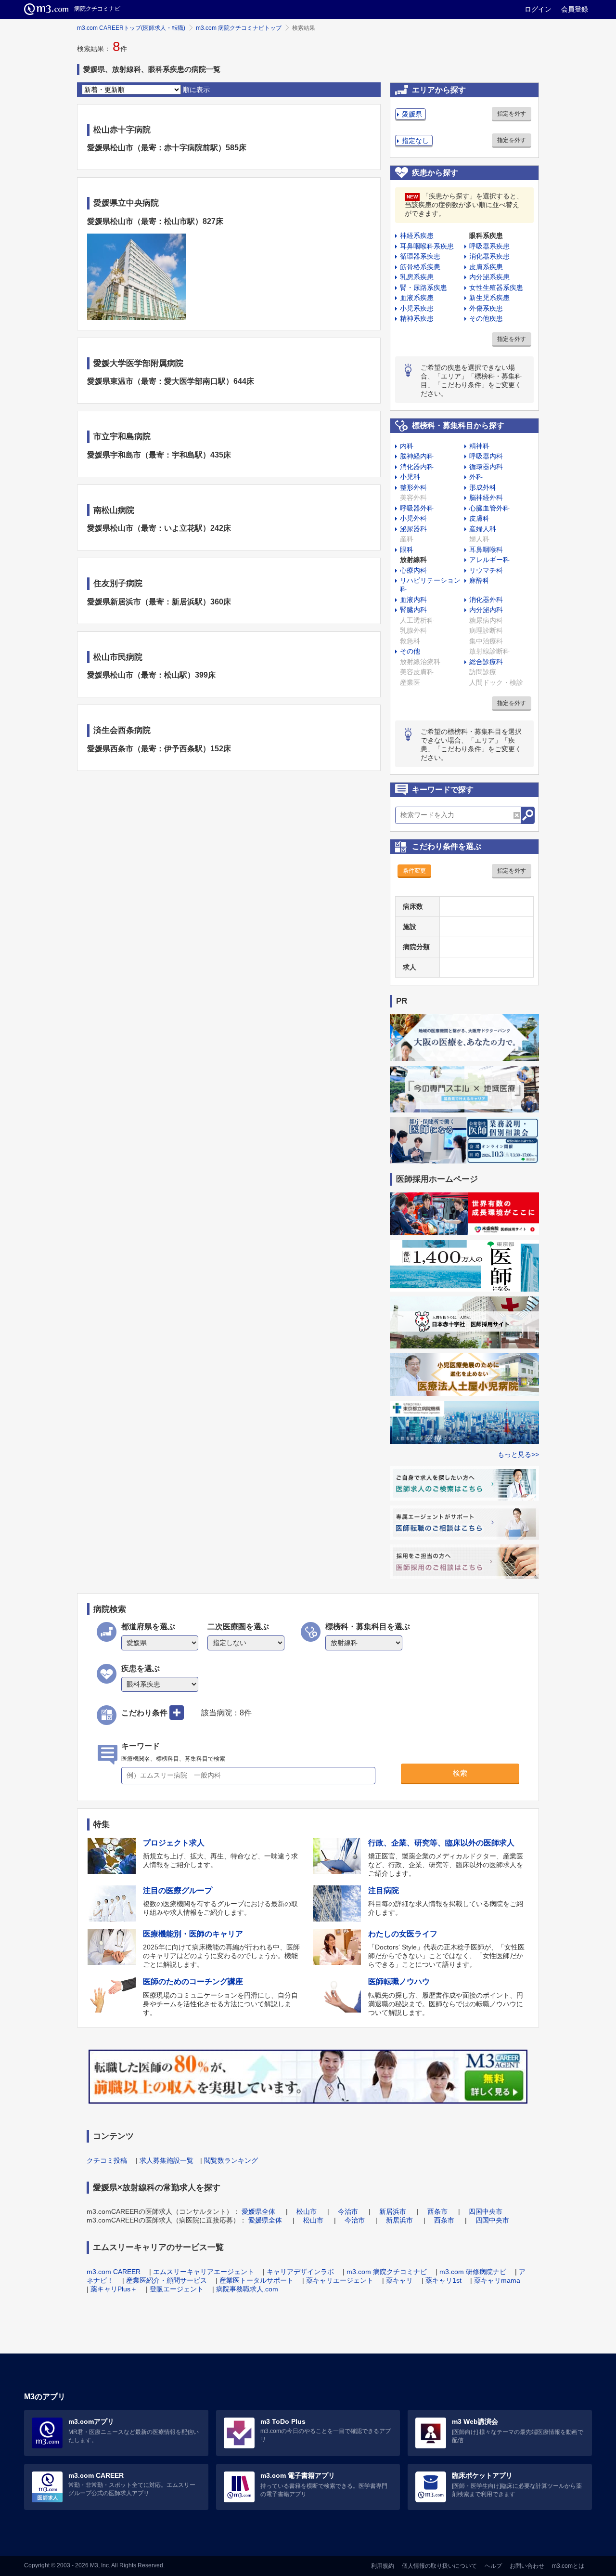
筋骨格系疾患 (420, 267)
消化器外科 (486, 600)
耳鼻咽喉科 (486, 549)
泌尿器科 (413, 529)
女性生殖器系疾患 (496, 288)
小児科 (410, 477)
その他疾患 (486, 318)
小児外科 (413, 518)
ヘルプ (493, 2566)
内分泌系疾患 (489, 277)
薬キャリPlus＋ (114, 2289)
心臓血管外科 (489, 508)
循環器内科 (486, 467)
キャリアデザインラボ (300, 2272)
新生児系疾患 (489, 298)
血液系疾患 (417, 298)
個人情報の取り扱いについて (439, 2566)
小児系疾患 (417, 308)
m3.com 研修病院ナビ (473, 2272)
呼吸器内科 (486, 456)
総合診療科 (486, 662)
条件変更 (414, 871)
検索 (460, 1773)
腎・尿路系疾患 (423, 288)
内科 (407, 446)
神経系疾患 (417, 235)
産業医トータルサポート (257, 2280)
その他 (410, 651)
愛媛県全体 (258, 2211)
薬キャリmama (497, 2280)
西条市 (437, 2211)
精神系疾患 (417, 318)
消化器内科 (417, 467)
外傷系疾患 (486, 308)
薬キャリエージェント (340, 2280)
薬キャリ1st (443, 2280)
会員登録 (575, 9)
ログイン (538, 9)
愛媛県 (412, 114)
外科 (476, 477)
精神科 (479, 446)
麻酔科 (479, 580)
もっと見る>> (518, 1454)
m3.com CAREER (114, 2272)
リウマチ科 (486, 570)
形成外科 (483, 487)
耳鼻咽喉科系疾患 (427, 246)
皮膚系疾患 (486, 267)
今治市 (348, 2211)
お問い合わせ (527, 2566)
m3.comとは (568, 2566)
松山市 (307, 2211)
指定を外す (512, 114)
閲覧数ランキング (231, 2160)
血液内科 (413, 600)
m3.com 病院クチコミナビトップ (239, 28)
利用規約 (383, 2566)
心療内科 (413, 570)
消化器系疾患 (489, 256)
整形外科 (413, 487)
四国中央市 (486, 2211)
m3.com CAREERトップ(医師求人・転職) (131, 28)
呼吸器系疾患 (489, 246)
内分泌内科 (486, 610)
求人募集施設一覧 (167, 2160)
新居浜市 (393, 2211)
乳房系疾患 (417, 277)
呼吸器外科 (417, 508)
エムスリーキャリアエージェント (204, 2272)
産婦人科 (483, 529)
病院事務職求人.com (247, 2289)
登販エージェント (177, 2289)
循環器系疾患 (420, 256)
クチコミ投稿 (107, 2160)
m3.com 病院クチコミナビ (387, 2272)
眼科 (407, 549)
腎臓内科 (413, 610)
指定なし (415, 141)
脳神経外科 (486, 497)
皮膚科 (479, 518)
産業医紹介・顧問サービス (167, 2280)
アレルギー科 (489, 560)
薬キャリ (399, 2280)
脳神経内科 (417, 456)
